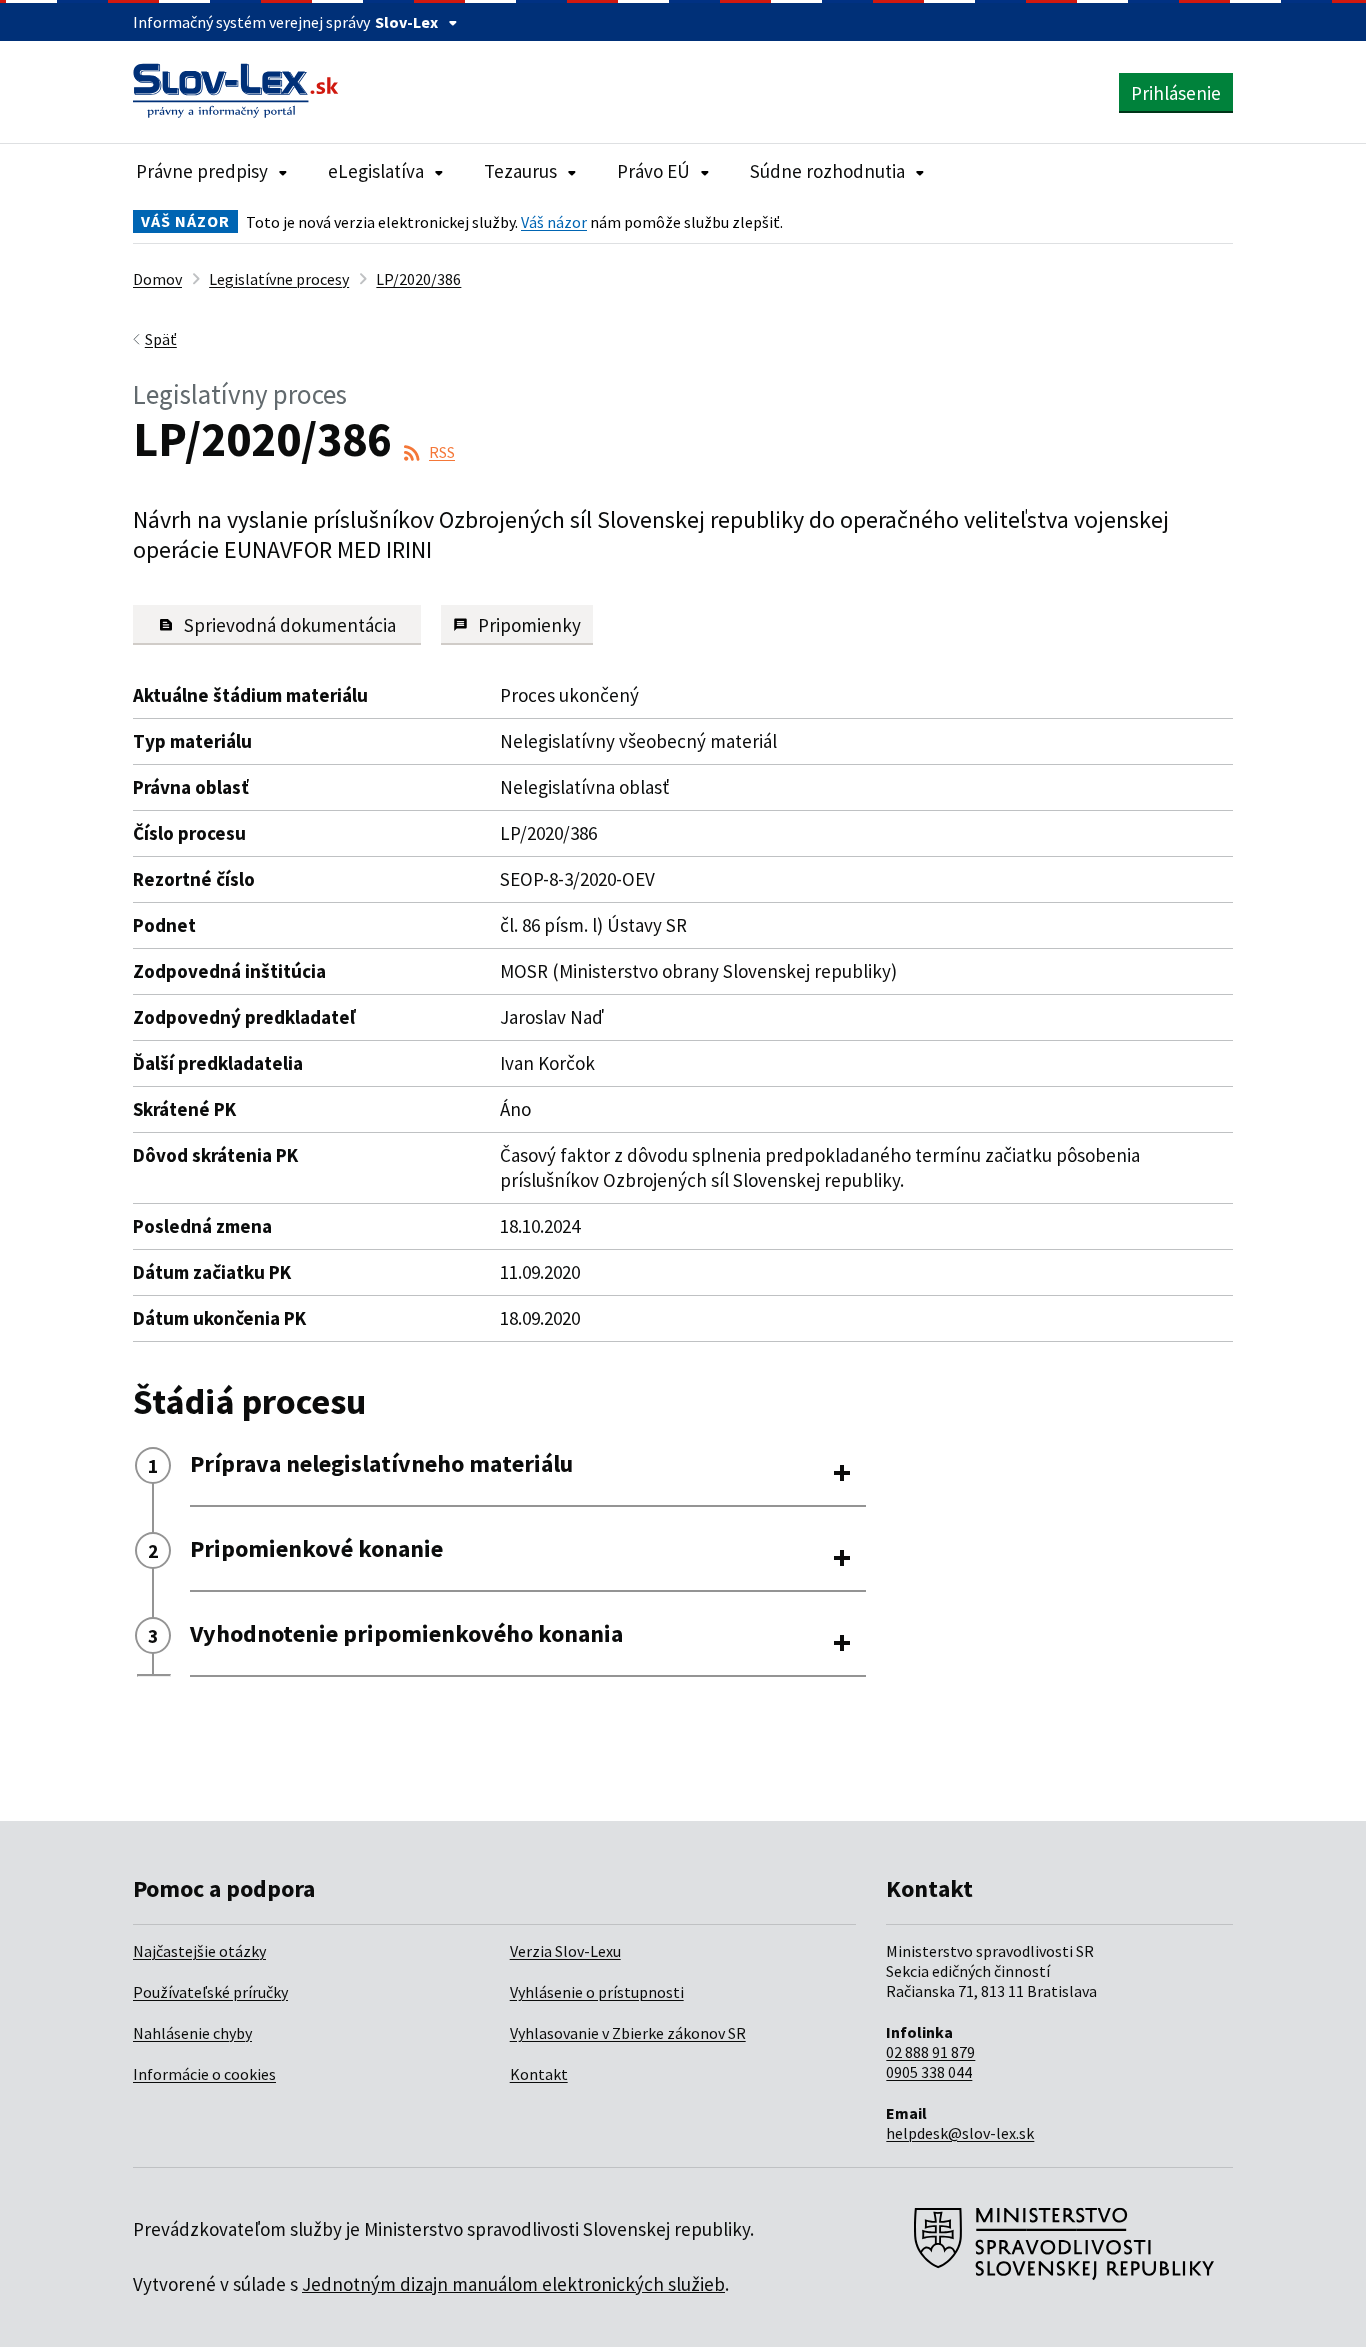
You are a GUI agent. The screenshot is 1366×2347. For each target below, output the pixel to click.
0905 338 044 (929, 2072)
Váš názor (554, 222)
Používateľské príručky (210, 1992)
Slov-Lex (406, 22)
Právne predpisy (202, 171)
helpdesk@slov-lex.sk (960, 2133)
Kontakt (539, 2074)
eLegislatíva (376, 171)
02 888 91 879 (930, 2052)
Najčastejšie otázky (199, 1951)
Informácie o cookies (204, 2074)
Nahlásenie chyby (192, 2033)
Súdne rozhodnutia (827, 171)
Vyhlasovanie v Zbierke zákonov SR (628, 2033)
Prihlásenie (1176, 93)
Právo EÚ (653, 171)
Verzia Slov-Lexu (565, 1951)
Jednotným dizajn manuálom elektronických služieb (513, 2284)
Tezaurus (520, 171)
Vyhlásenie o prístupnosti (597, 1992)
